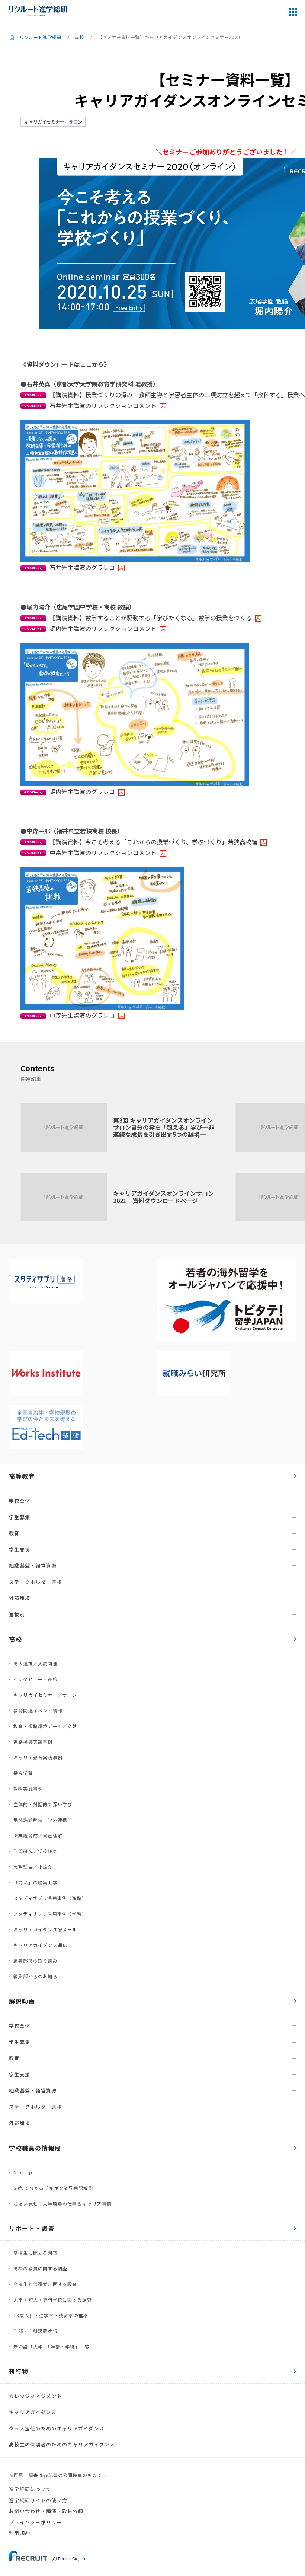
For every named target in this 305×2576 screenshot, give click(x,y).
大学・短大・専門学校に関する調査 (53, 2300)
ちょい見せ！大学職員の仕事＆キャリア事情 (62, 2204)
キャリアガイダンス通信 (40, 1945)
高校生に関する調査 (36, 2253)
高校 (79, 37)
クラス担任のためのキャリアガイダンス (57, 2428)
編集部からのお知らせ (38, 1976)
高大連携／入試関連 (36, 1663)
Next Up (23, 2172)
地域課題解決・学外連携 (40, 1820)
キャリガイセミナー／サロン (53, 122)
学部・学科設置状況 (36, 2331)
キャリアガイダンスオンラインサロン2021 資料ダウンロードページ (163, 1197)
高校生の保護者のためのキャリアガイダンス (62, 2444)
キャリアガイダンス (33, 2412)
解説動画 (22, 2001)
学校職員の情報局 (35, 2148)
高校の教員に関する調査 (40, 2268)
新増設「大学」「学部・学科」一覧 (52, 2347)
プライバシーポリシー (36, 2522)
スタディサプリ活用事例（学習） (50, 1914)
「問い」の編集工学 (36, 1882)
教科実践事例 (28, 1788)
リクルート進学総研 (40, 37)
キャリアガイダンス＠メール (45, 1929)
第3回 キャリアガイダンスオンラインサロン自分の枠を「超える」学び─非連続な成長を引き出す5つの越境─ (164, 1127)
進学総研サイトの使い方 (38, 2500)
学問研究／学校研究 (36, 1851)
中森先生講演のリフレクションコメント (103, 852)
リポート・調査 (32, 2228)
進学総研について (30, 2489)
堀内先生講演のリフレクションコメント (103, 628)
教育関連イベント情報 (38, 1710)
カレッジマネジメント (36, 2396)
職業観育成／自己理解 (38, 1835)
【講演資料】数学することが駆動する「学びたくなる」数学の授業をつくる (151, 618)
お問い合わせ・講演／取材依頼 (46, 2511)
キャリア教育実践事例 (38, 1757)
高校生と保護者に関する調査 (45, 2284)
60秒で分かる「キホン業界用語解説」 (56, 2188)
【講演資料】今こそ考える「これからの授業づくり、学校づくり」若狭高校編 (153, 842)
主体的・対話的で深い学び (43, 1804)
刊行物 (19, 2371)
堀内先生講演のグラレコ (82, 791)
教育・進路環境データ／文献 (45, 1726)
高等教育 (22, 1476)
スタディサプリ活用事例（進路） (50, 1898)
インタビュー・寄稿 (36, 1679)
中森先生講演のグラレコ (82, 1015)
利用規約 (20, 2533)
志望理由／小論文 (33, 1867)
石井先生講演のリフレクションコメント (103, 405)
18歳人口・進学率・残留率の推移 (51, 2315)
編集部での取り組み (36, 1960)
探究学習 (23, 1773)
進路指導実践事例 (33, 1742)
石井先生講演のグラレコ (82, 567)
